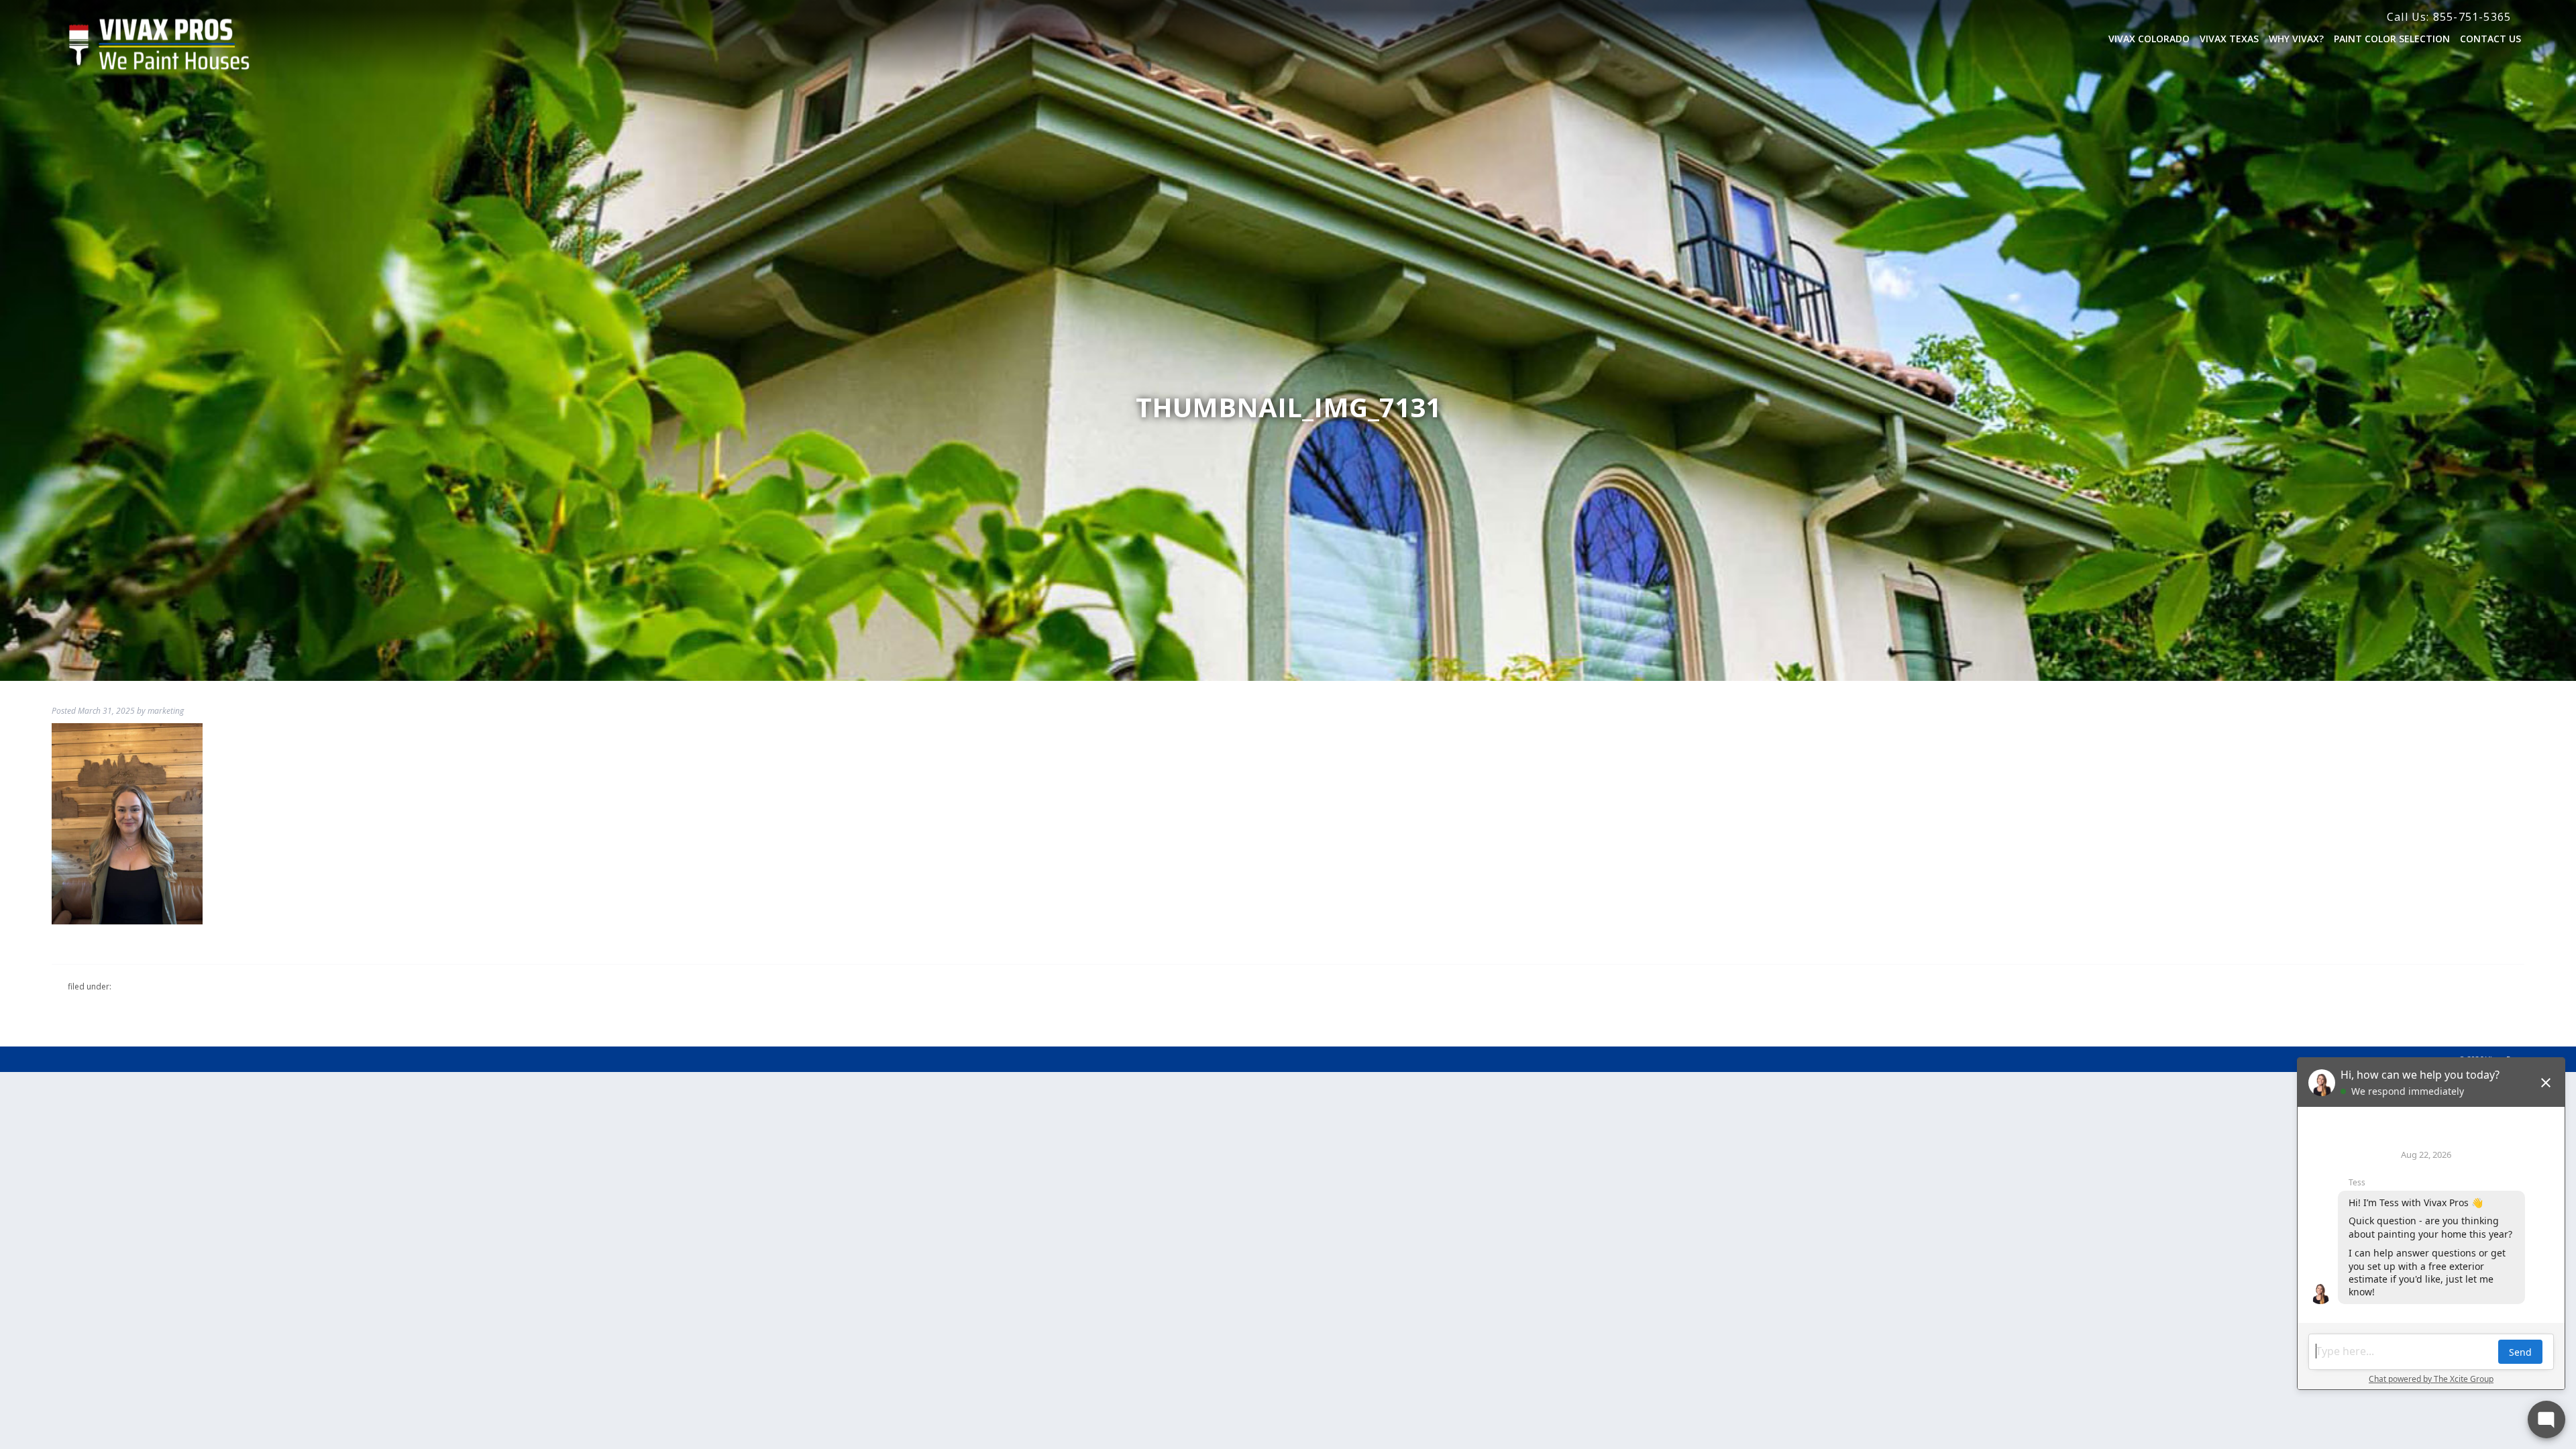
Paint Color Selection (2392, 39)
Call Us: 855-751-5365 (2449, 17)
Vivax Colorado (2149, 39)
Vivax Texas (2229, 39)
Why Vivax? (2296, 39)
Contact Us (2490, 39)
